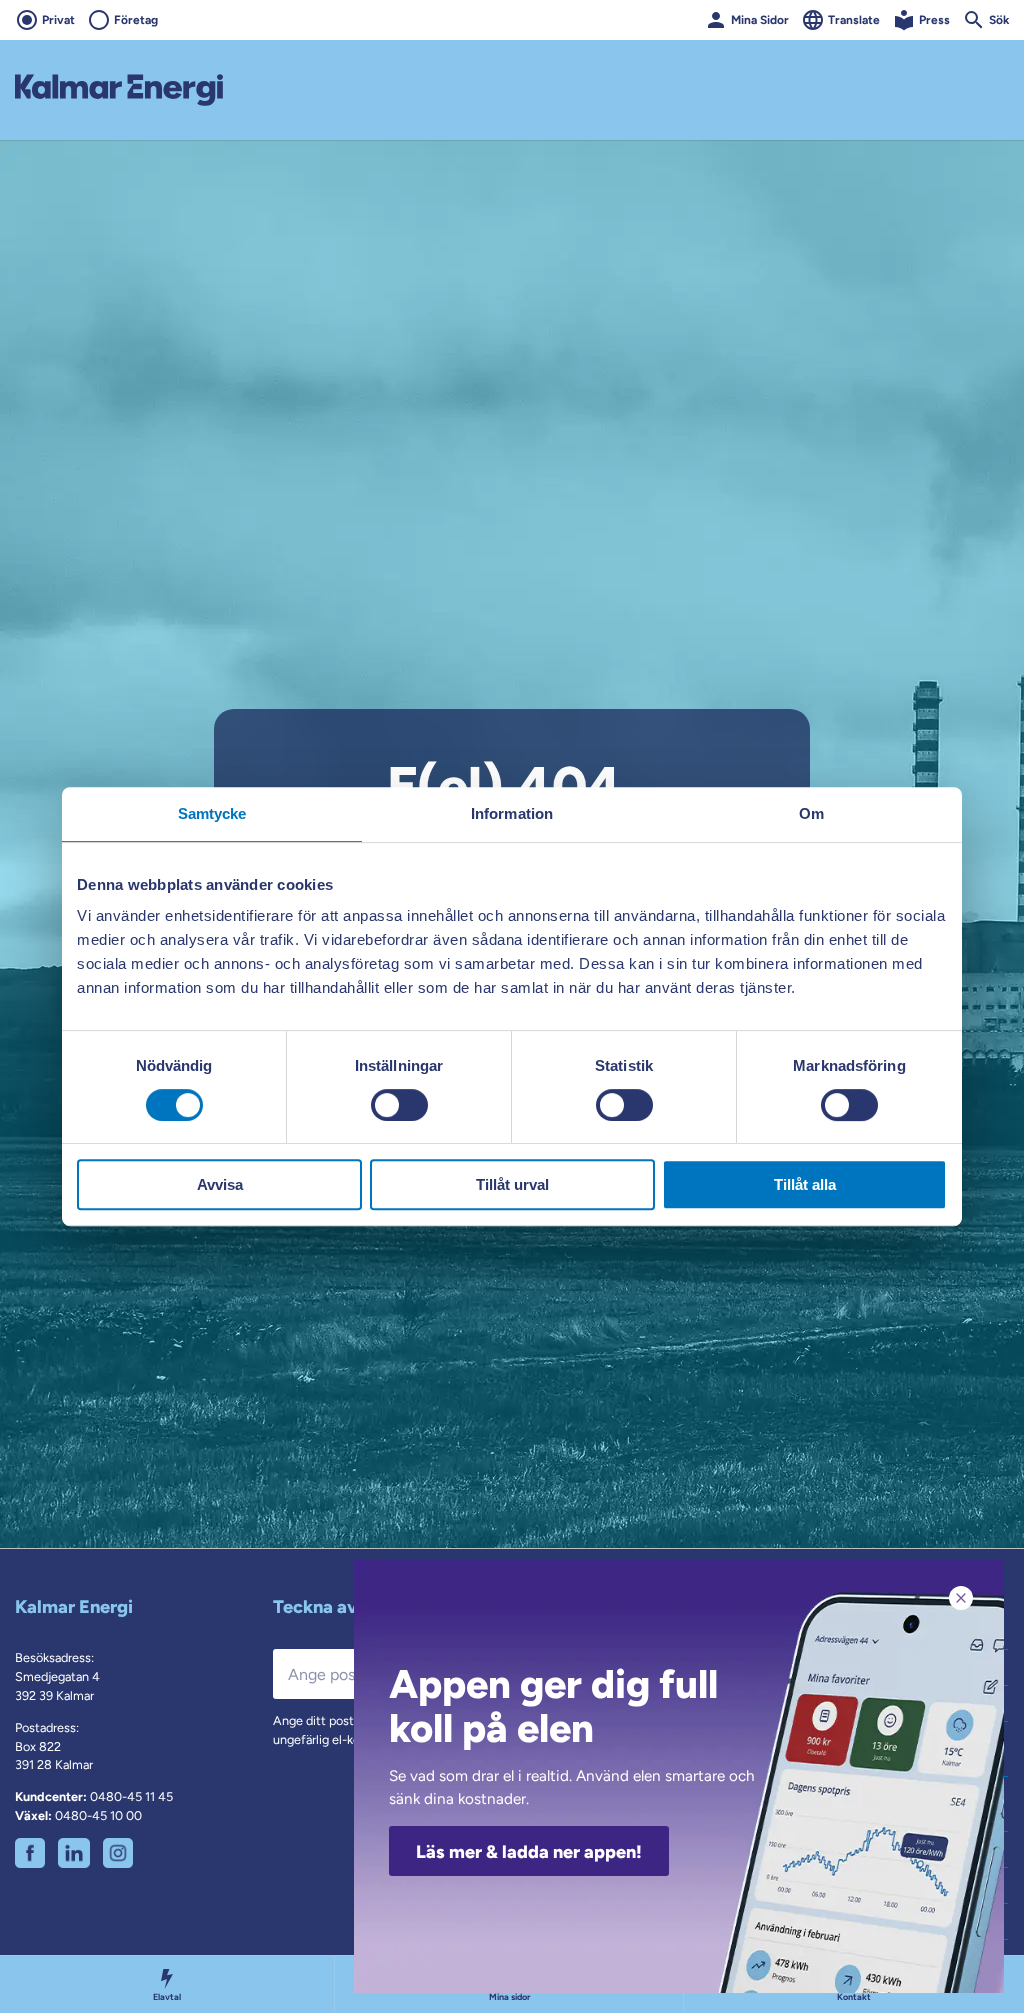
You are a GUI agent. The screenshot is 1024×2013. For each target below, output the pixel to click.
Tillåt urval (512, 1184)
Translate (854, 20)
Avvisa (220, 1184)
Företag (136, 20)
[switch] (399, 1105)
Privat (58, 20)
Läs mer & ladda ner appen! (529, 1852)
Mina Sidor (760, 20)
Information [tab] (512, 813)
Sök (999, 20)
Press (934, 20)
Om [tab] (811, 813)
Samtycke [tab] (212, 813)
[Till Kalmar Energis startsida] (119, 90)
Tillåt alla (805, 1184)
